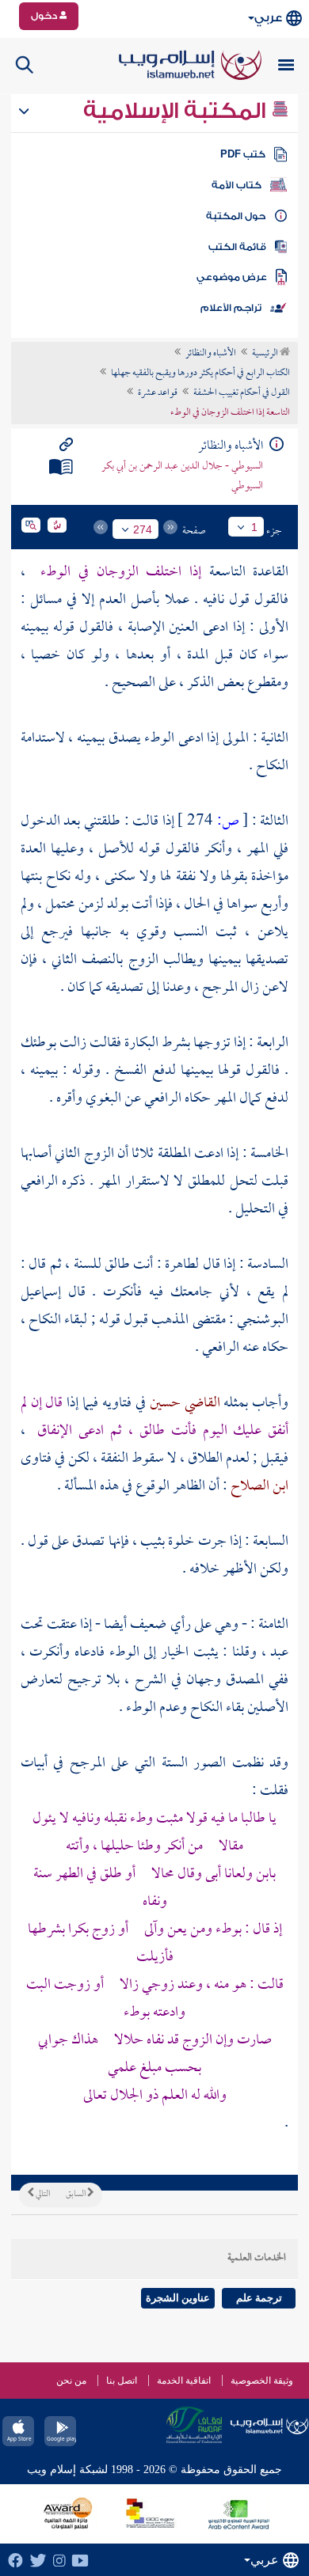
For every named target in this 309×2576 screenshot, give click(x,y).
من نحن (71, 2381)
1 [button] (254, 527)
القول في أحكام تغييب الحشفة (242, 393)
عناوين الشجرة (178, 2298)
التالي (42, 2195)
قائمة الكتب (237, 247)
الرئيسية (266, 354)
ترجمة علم (259, 2298)
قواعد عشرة (158, 393)
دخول (45, 16)
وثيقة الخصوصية (262, 2381)
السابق (76, 2195)
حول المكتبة (236, 216)
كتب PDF (243, 154)
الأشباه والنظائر (211, 354)
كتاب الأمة (237, 185)
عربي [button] (268, 18)
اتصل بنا (122, 2381)
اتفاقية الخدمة (184, 2381)
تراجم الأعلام (231, 308)
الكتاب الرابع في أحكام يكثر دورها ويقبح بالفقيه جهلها (200, 374)
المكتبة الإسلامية (177, 111)
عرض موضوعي (232, 277)
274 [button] (143, 529)
